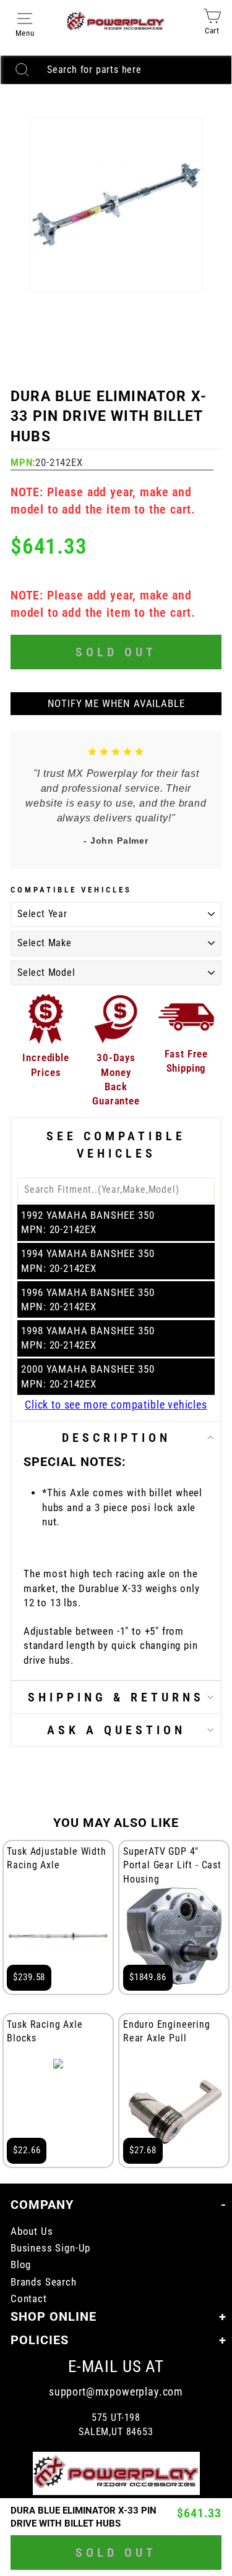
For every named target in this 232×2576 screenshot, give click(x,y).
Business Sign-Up (50, 2248)
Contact (29, 2299)
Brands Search (44, 2282)
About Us (32, 2231)
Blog (21, 2265)
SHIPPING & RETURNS (116, 1697)
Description (116, 1438)
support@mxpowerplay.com (116, 2392)
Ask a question (116, 1730)
